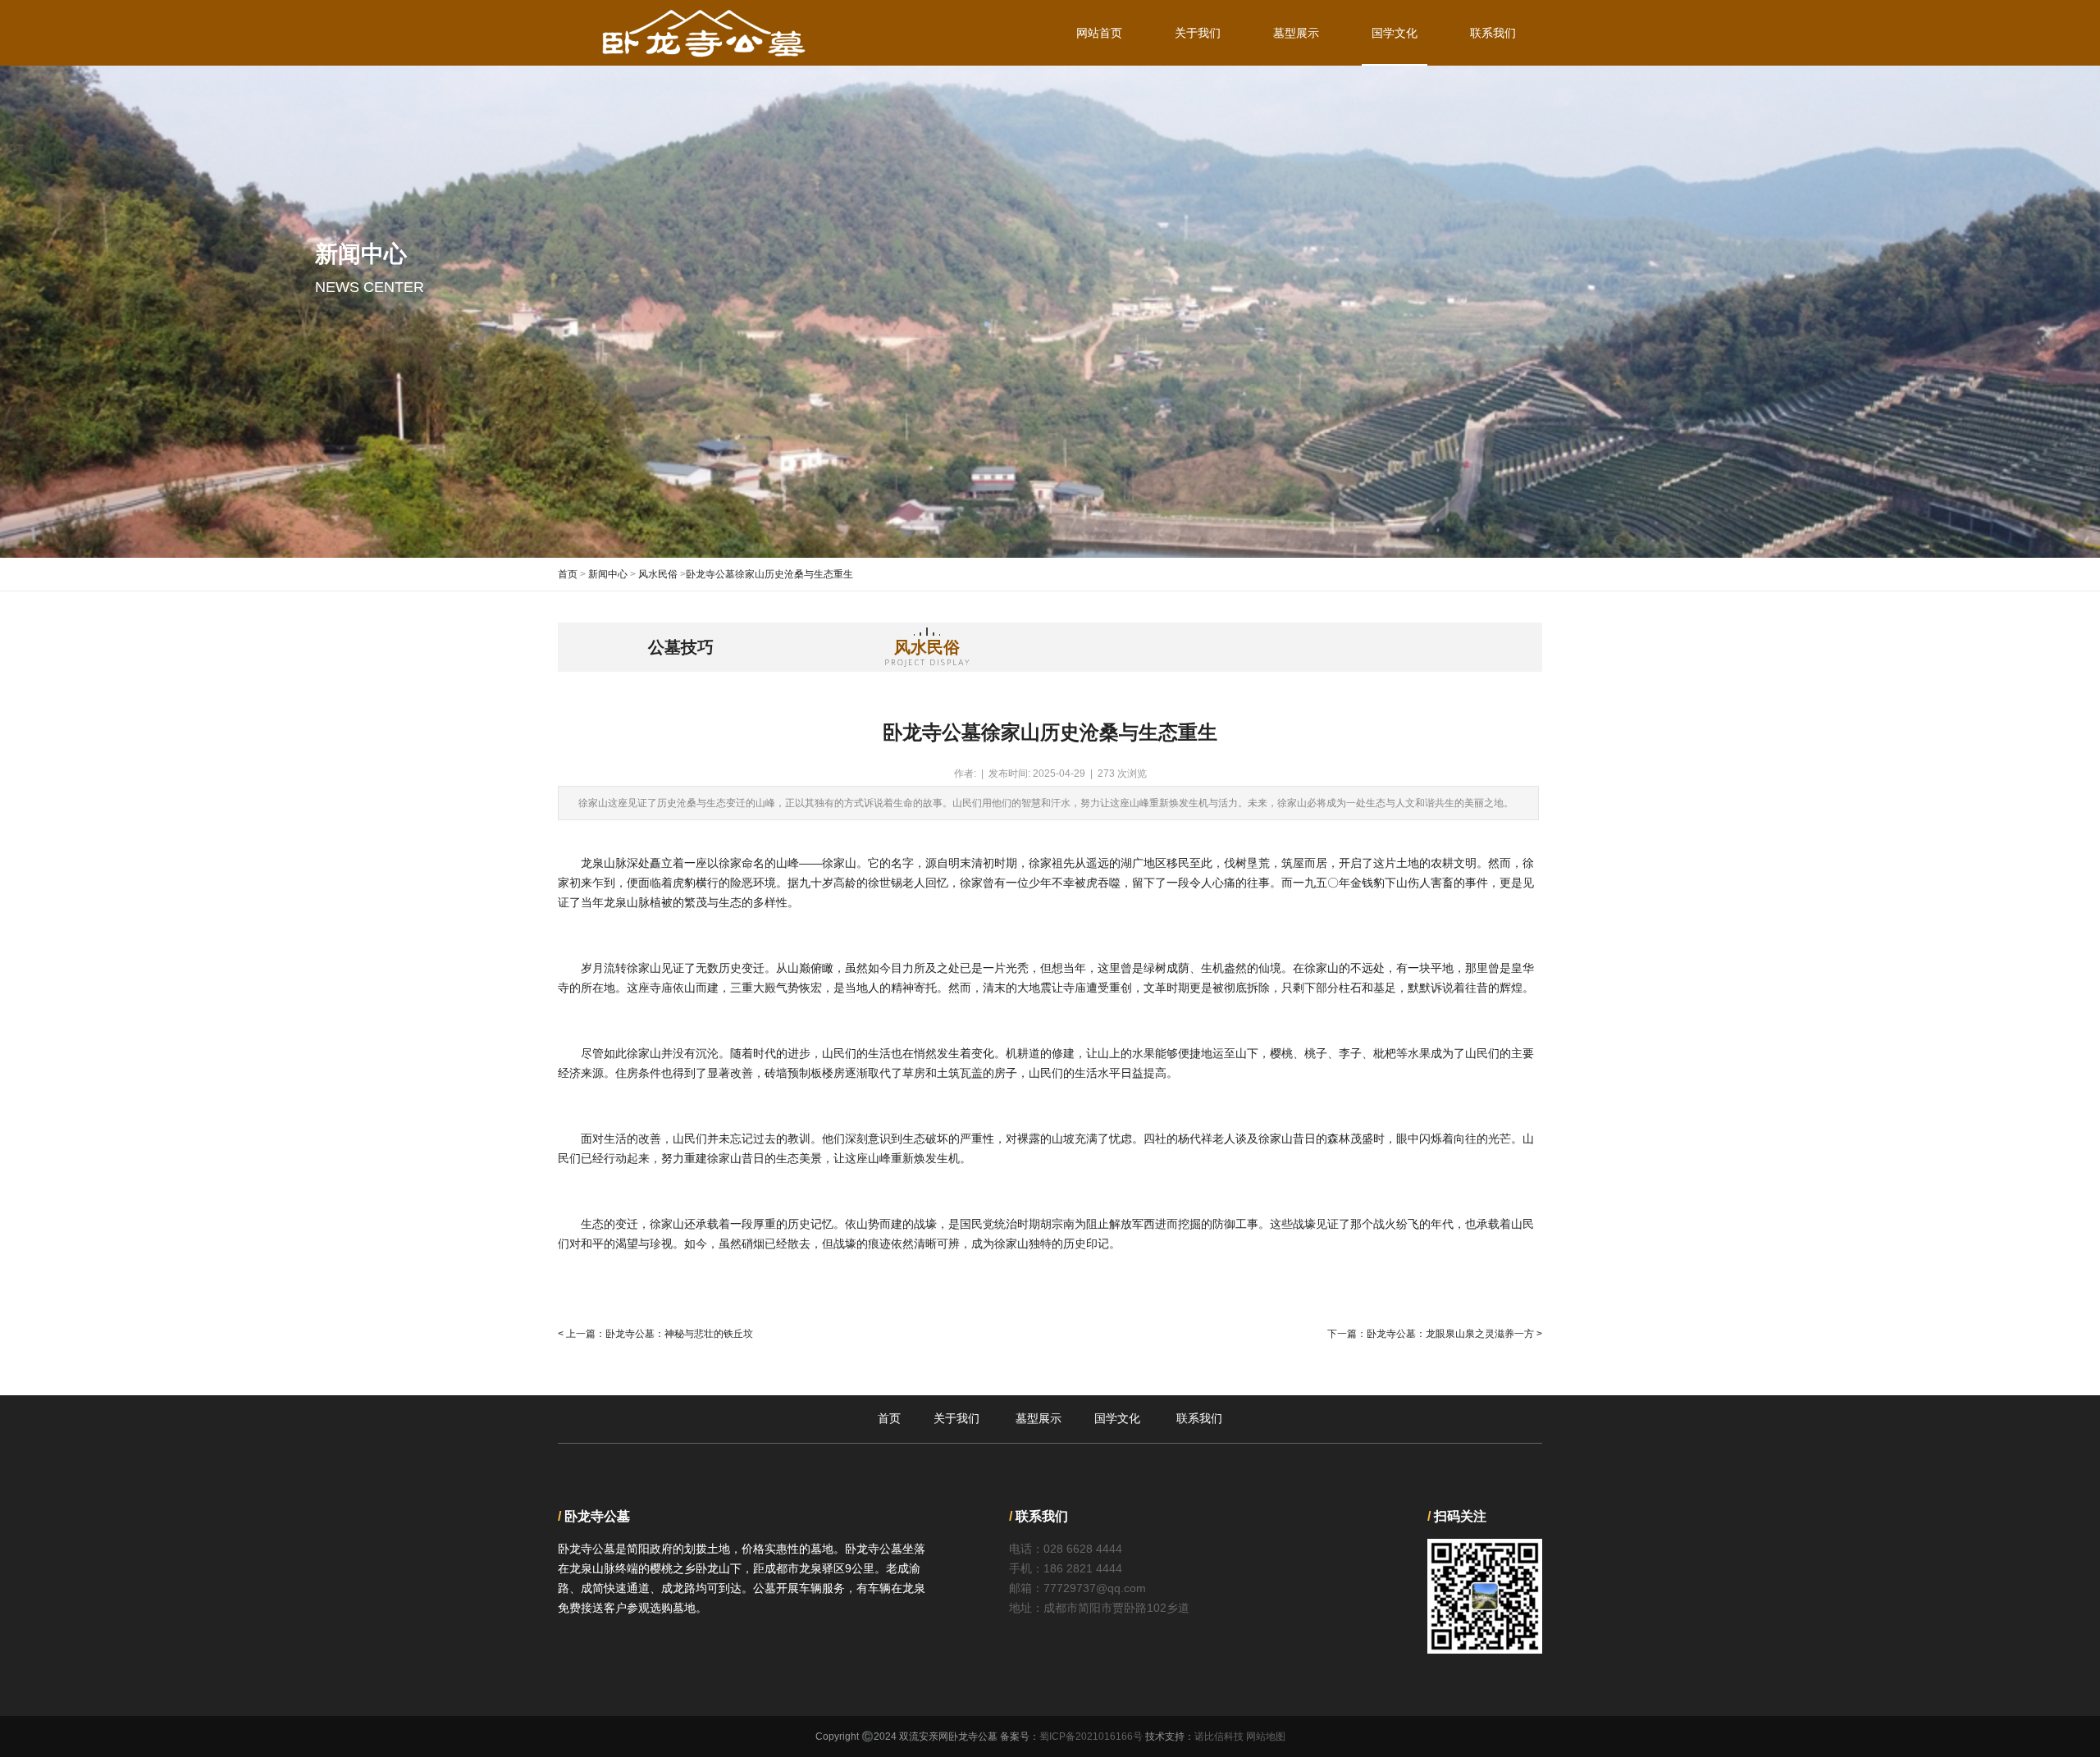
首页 (568, 574)
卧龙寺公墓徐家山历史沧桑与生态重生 (769, 574)
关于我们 (1198, 33)
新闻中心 (608, 574)
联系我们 (1493, 33)
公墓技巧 (681, 647)
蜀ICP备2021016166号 (1091, 1736)
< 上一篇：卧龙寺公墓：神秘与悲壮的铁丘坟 (655, 1334)
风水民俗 (658, 574)
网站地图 (1266, 1736)
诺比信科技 (1219, 1736)
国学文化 (1395, 33)
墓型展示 (1296, 33)
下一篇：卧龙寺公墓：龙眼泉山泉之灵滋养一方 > (1435, 1334)
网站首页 (1099, 33)
